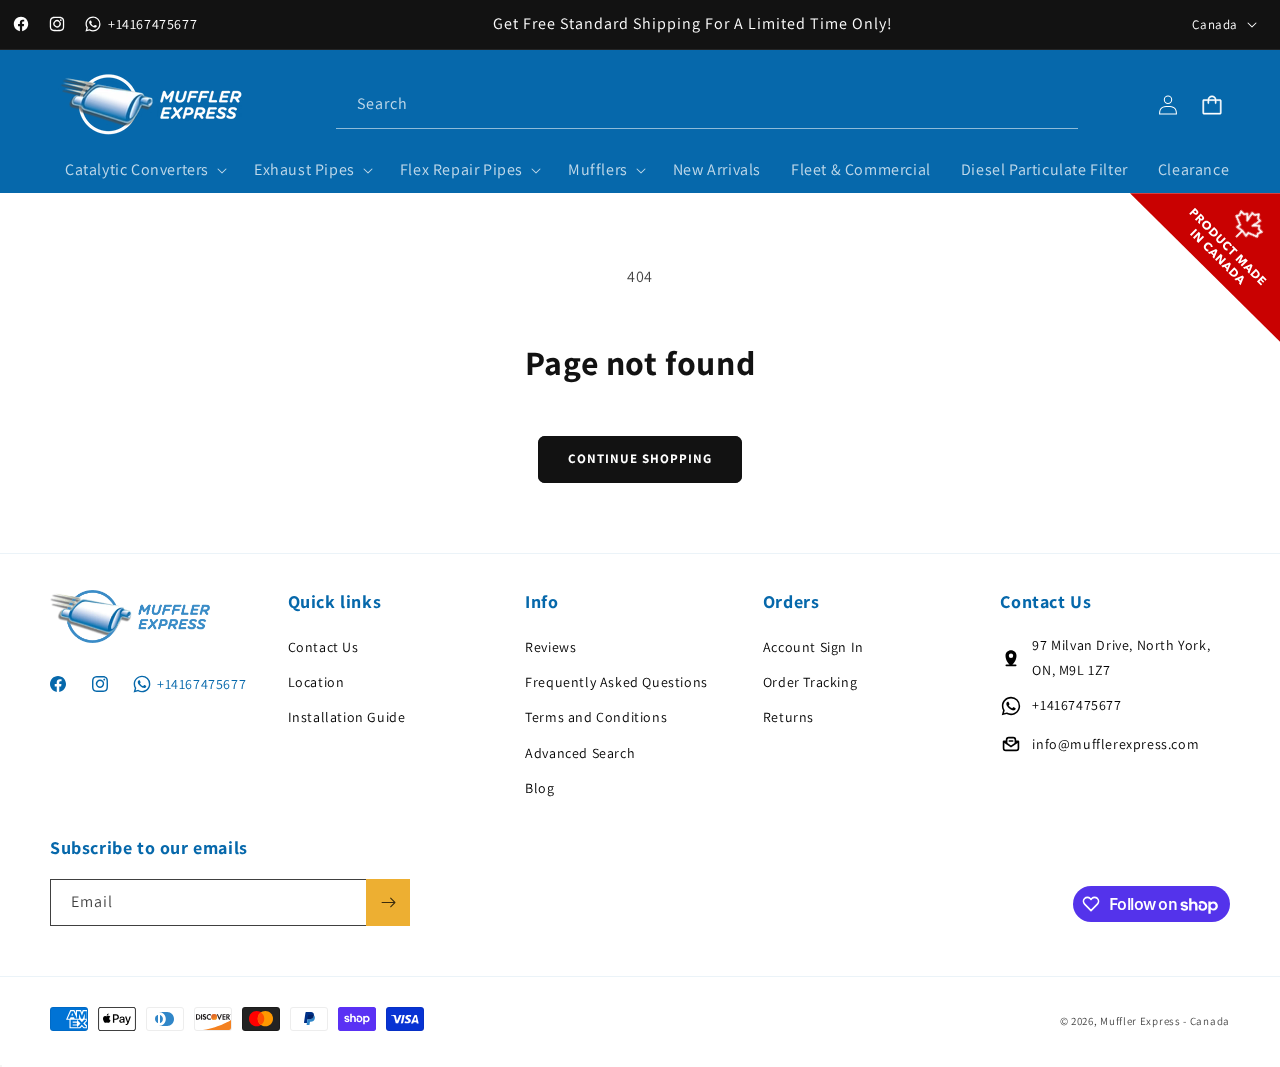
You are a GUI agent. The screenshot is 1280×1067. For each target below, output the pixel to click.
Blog (539, 788)
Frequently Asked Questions (616, 682)
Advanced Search (580, 753)
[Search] (1055, 104)
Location (316, 682)
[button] (144, 170)
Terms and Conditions (596, 717)
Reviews (550, 647)
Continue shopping (640, 458)
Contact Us (323, 647)
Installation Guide (347, 717)
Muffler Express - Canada (1165, 1021)
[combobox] (707, 104)
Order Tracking (810, 682)
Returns (788, 717)
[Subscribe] (388, 902)
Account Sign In (813, 647)
